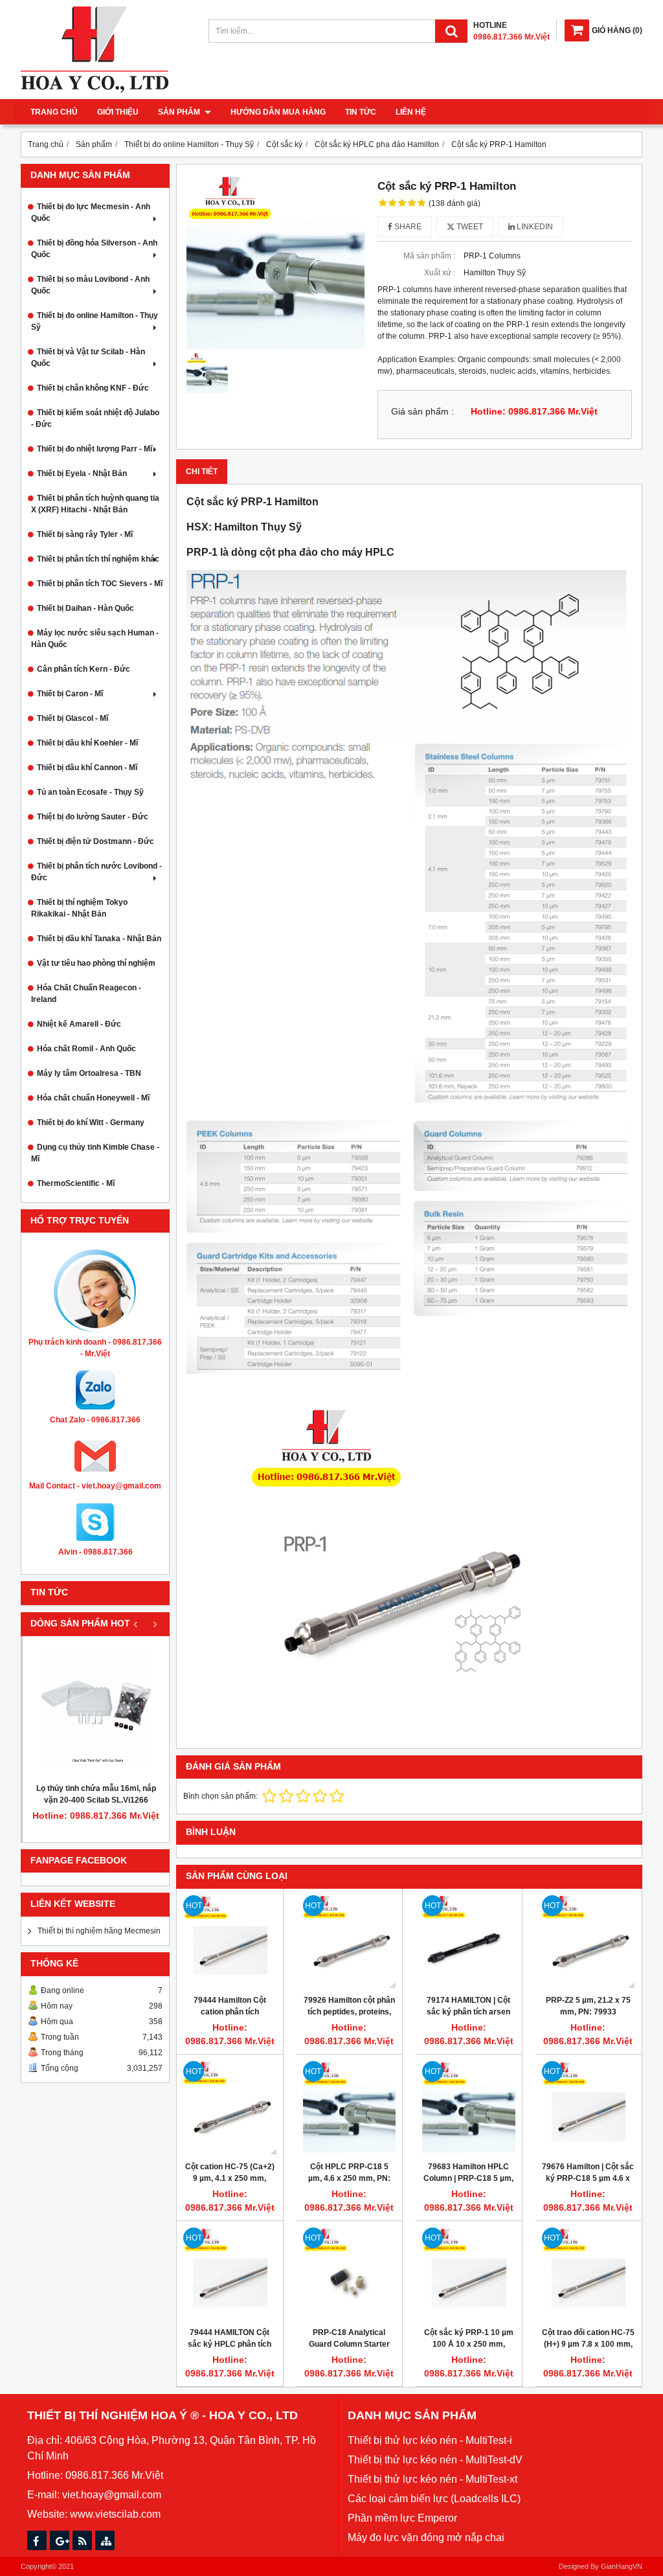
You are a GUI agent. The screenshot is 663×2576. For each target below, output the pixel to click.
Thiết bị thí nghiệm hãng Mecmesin (99, 1931)
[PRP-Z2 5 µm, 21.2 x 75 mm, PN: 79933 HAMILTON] (589, 1942)
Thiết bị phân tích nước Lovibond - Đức (96, 872)
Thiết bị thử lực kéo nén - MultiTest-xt (433, 2479)
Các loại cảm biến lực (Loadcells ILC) (434, 2499)
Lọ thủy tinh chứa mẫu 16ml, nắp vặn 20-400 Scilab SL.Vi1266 (96, 1794)
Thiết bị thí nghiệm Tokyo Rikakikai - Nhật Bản (79, 908)
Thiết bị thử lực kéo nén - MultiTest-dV (435, 2460)
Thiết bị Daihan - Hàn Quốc (85, 608)
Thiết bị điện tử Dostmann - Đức (96, 841)
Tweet (469, 227)
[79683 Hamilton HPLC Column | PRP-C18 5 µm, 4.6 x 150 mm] (469, 2108)
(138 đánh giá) (455, 203)
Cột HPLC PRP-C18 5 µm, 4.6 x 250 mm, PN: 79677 (349, 2178)
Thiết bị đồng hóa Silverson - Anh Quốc (94, 249)
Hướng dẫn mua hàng (278, 112)
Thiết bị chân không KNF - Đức (93, 388)
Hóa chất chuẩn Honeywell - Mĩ (93, 1098)
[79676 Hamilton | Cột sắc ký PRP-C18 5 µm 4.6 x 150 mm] (589, 2108)
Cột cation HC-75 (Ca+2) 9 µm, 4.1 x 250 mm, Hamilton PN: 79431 (230, 2178)
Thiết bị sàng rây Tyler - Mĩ (85, 534)
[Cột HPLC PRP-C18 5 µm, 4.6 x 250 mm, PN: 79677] (350, 2108)
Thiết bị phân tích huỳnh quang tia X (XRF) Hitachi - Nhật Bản (95, 504)
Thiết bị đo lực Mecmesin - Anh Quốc (91, 212)
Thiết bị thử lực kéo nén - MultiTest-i (430, 2440)
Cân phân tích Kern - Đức (84, 669)
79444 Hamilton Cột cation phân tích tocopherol (230, 2012)
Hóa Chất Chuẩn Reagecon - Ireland (86, 994)
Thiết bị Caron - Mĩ (70, 694)
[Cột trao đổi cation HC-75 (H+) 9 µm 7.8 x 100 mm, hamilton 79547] (589, 2274)
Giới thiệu (118, 112)
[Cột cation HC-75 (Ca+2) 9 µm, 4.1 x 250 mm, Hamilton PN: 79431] (230, 2108)
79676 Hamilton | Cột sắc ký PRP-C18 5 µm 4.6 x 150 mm (588, 2178)
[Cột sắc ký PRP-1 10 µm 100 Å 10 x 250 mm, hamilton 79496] (469, 2274)
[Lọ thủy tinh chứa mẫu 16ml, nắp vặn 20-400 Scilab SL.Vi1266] (96, 1709)
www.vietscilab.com (115, 2514)
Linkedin (534, 227)
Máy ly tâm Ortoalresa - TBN (89, 1073)
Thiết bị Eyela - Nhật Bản (82, 473)
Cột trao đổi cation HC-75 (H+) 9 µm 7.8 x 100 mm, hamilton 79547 (588, 2344)
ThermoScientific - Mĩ (76, 1183)
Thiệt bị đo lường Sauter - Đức (93, 817)
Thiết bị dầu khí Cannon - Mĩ (87, 768)
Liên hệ (411, 112)
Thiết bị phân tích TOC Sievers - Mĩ (100, 584)
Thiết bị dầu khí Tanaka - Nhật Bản (99, 939)
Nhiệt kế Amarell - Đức (79, 1024)
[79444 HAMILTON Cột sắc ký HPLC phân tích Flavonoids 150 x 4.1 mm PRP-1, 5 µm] (230, 2274)
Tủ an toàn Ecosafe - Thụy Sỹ (90, 792)
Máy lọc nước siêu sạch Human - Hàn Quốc (95, 639)
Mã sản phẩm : (429, 256)
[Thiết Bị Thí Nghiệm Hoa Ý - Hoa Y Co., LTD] (95, 90)
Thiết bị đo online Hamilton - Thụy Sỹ (95, 321)
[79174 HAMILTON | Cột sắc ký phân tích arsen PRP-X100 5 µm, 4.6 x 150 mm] (469, 1942)
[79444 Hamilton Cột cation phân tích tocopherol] (230, 1942)
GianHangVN (622, 2566)
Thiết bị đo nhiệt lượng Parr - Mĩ (95, 449)
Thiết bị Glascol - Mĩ (73, 718)
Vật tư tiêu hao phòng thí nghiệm (96, 963)
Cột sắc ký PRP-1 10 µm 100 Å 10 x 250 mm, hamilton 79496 (469, 2344)
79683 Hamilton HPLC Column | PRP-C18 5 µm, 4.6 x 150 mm (468, 2178)
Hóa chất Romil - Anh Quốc (86, 1049)
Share (407, 227)
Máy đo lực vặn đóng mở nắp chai (426, 2537)
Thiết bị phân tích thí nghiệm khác (98, 559)
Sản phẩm (180, 112)
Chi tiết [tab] (202, 472)
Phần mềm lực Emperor (402, 2518)
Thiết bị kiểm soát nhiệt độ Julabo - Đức (95, 418)
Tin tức (361, 112)
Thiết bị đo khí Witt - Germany (91, 1123)
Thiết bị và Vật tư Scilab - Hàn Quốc (88, 358)
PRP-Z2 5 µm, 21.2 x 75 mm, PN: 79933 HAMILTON (588, 2012)
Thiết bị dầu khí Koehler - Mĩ (87, 743)
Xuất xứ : (440, 273)
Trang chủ (54, 112)
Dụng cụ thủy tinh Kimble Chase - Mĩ (95, 1153)
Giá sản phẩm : (422, 412)
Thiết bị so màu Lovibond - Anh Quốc (90, 285)
